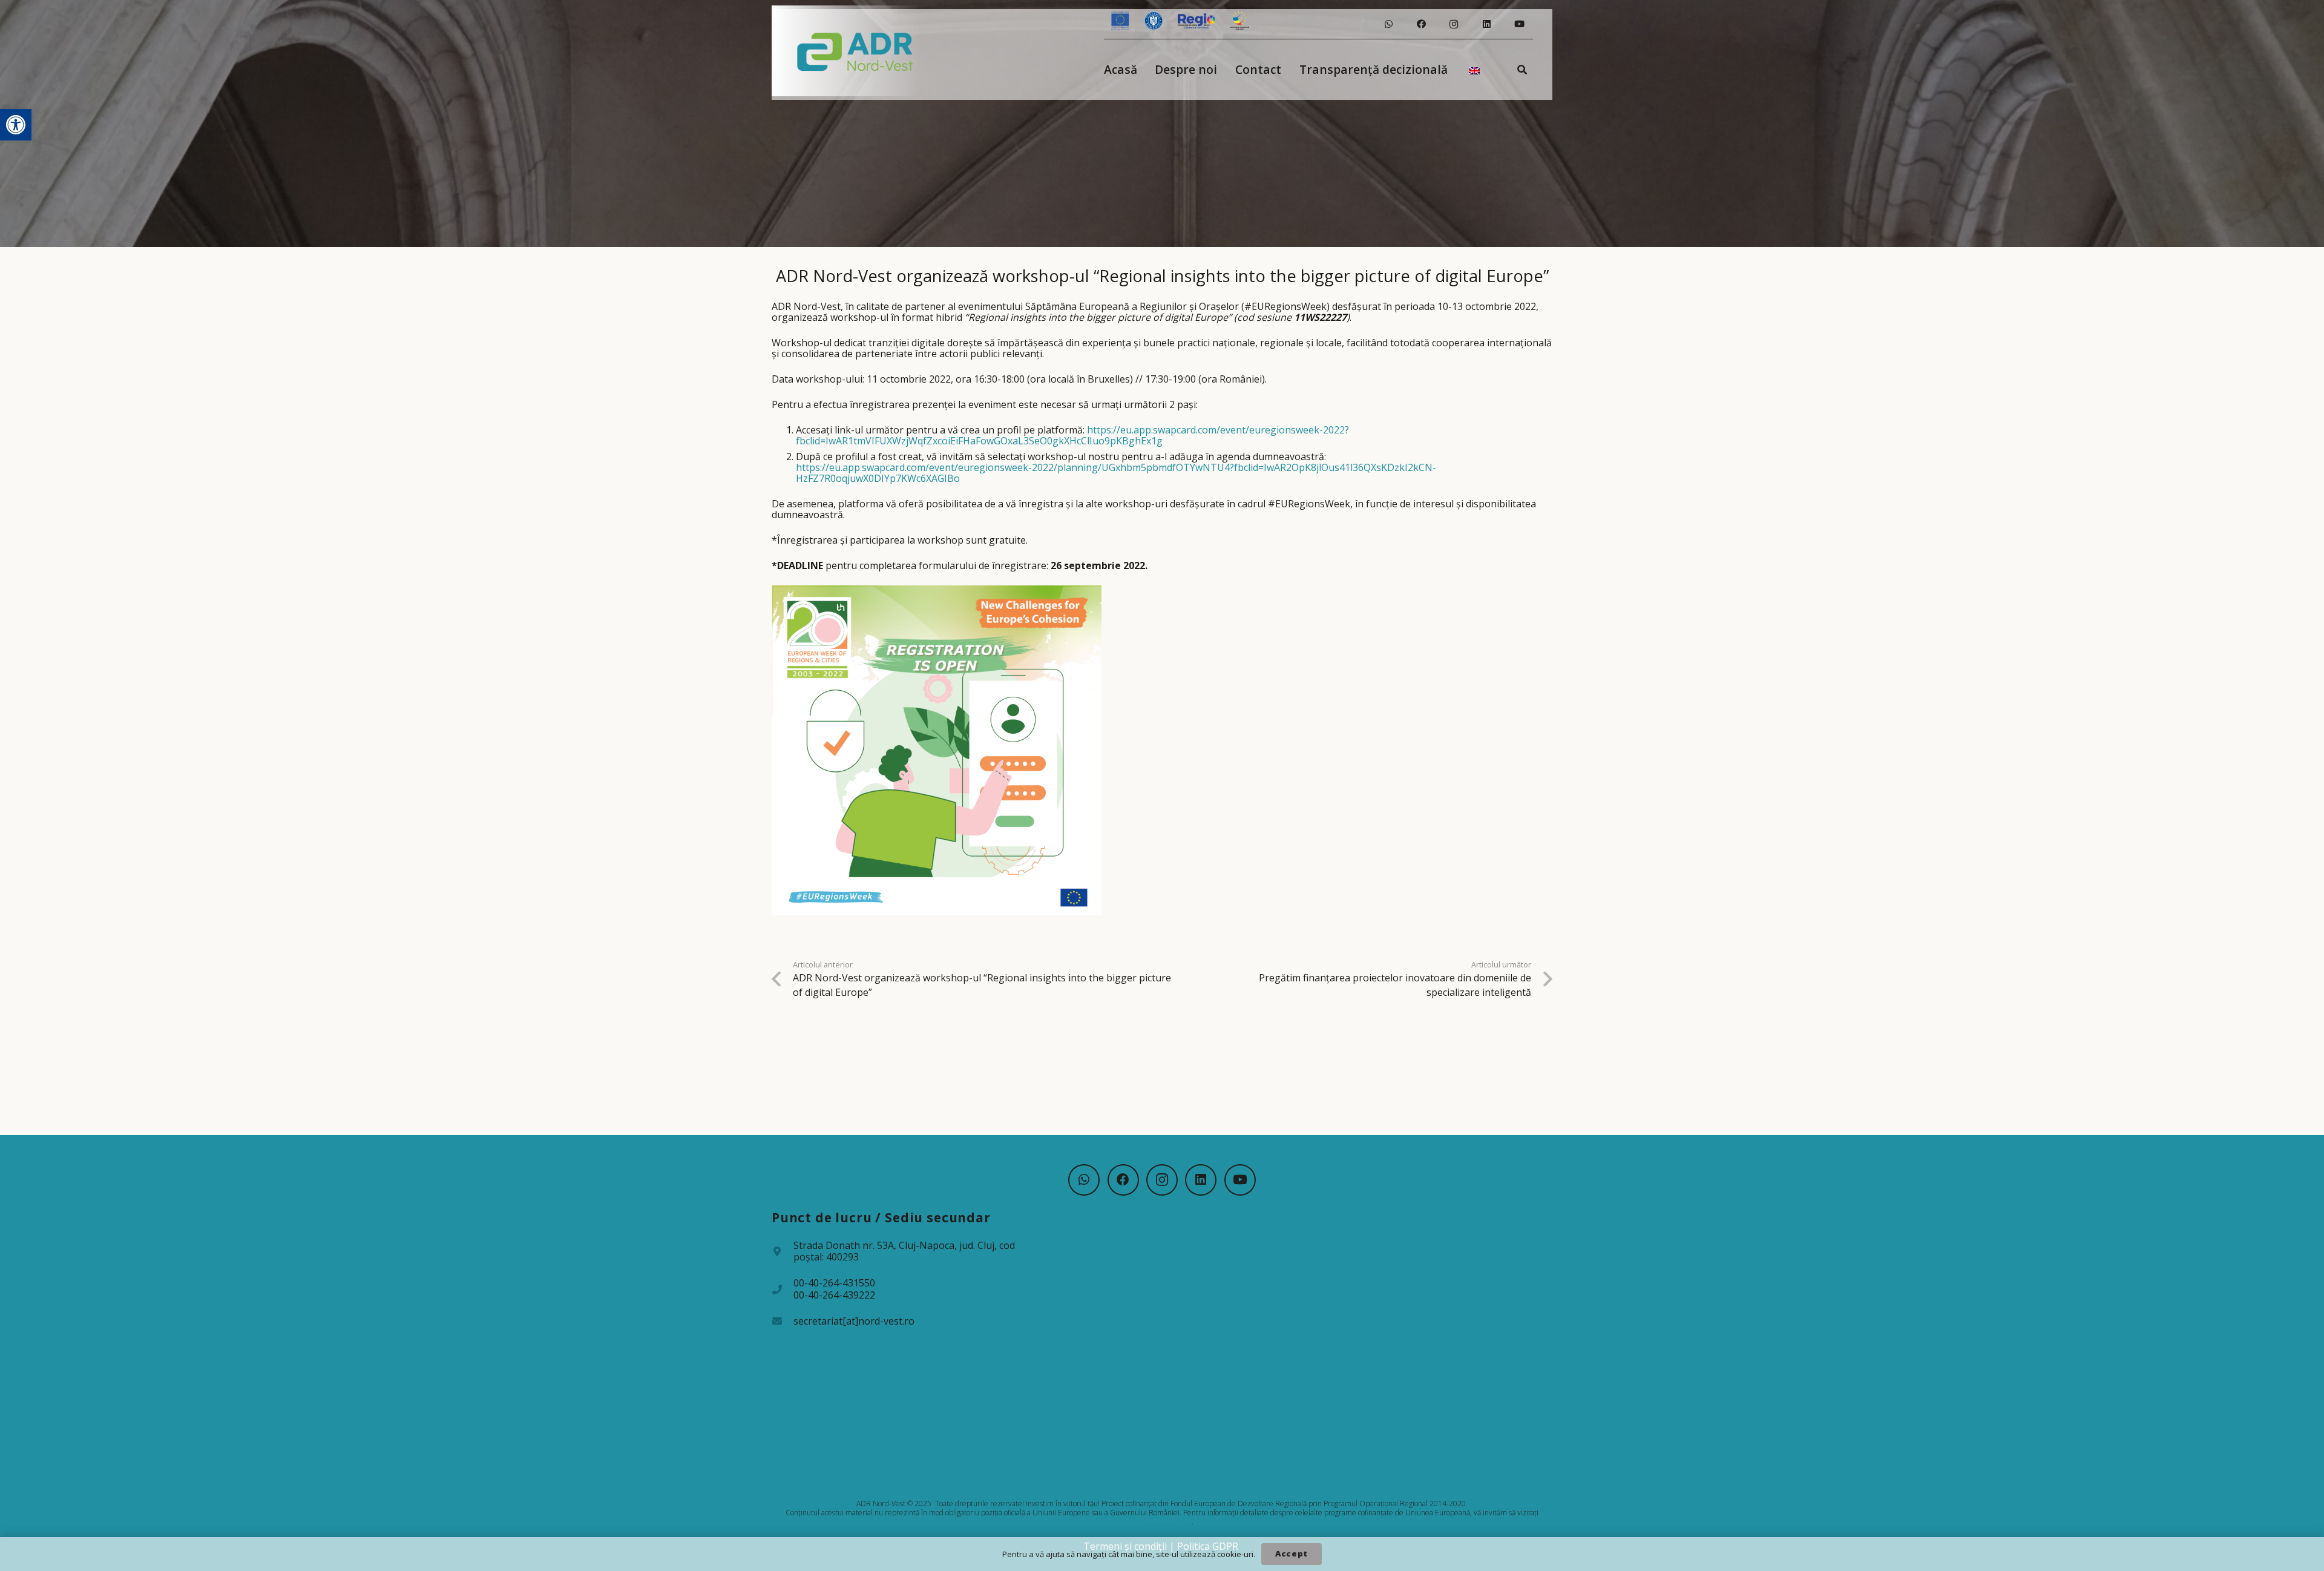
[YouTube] (1519, 24)
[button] (16, 125)
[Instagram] (1454, 24)
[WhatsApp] (1388, 24)
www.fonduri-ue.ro (1161, 1522)
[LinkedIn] (1486, 24)
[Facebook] (1421, 24)
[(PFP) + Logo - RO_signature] (855, 51)
